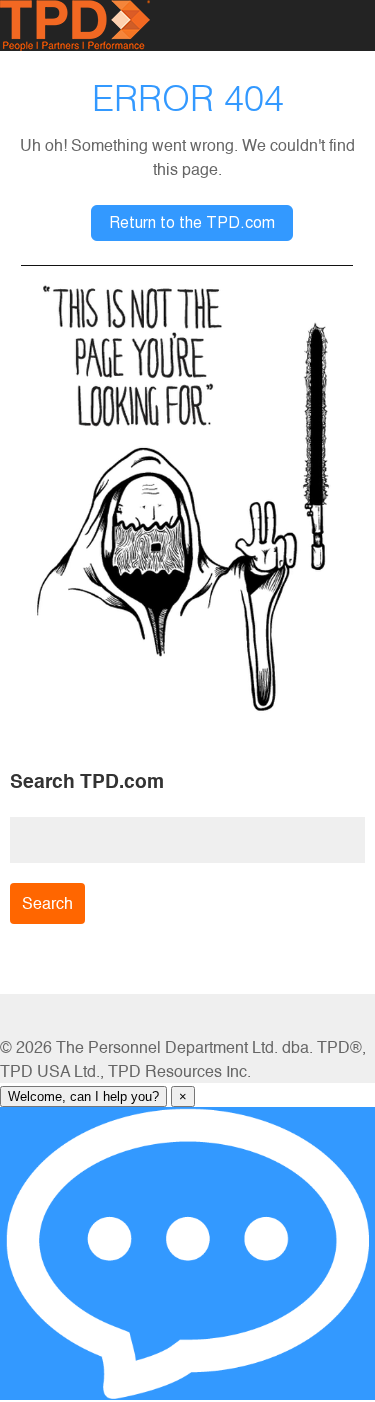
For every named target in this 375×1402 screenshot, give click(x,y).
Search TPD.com (87, 781)
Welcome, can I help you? (83, 1096)
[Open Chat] (187, 1253)
